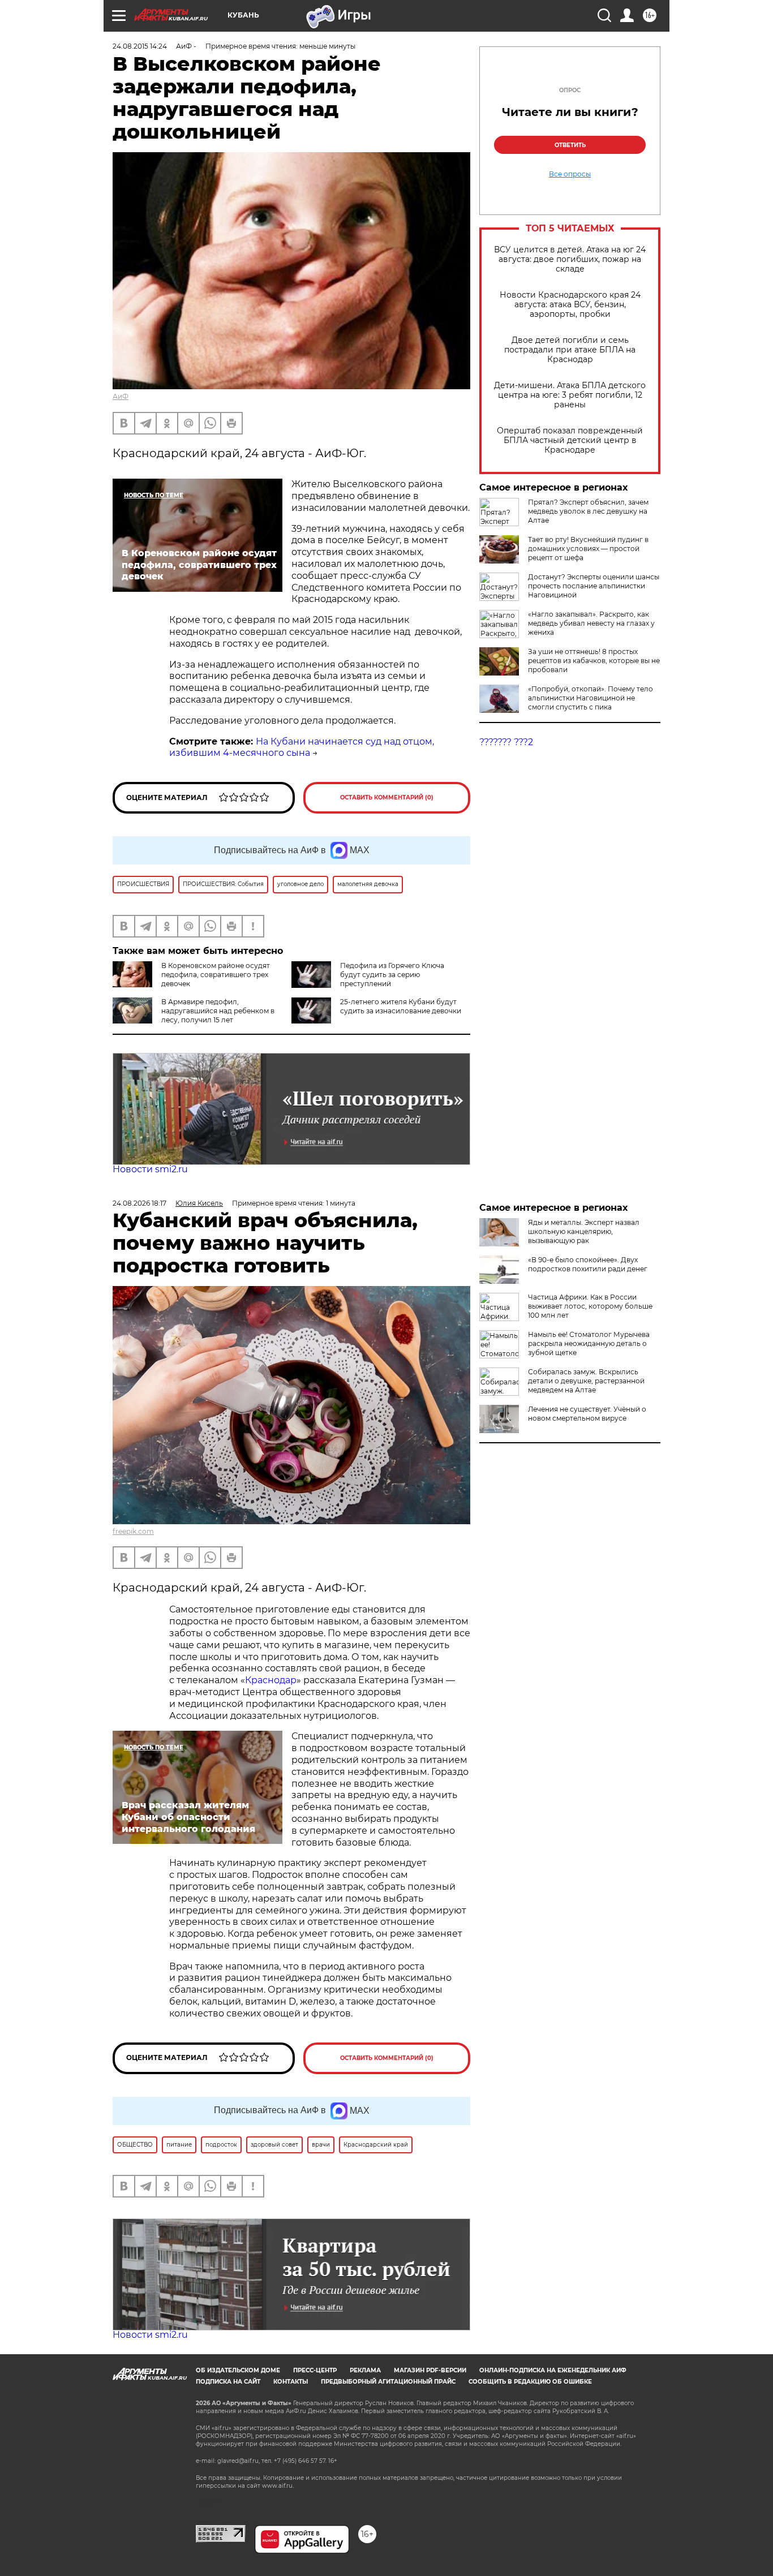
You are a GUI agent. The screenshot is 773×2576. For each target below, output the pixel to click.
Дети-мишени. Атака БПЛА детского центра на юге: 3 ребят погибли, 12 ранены (570, 395)
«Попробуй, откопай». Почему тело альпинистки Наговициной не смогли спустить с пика (591, 698)
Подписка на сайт (228, 2382)
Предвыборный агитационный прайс (388, 2382)
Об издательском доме (238, 2370)
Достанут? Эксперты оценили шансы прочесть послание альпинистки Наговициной (594, 586)
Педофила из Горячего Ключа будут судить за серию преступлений (392, 975)
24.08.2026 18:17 (139, 1203)
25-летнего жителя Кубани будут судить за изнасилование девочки (401, 1006)
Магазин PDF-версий (430, 2370)
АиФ (121, 396)
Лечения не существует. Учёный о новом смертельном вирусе (587, 1414)
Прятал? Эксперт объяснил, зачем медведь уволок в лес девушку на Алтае (588, 511)
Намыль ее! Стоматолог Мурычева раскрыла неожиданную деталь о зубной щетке (589, 1343)
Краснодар (271, 1680)
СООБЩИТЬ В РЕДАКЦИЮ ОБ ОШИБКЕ (530, 2382)
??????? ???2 (506, 742)
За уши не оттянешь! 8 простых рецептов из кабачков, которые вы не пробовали (594, 661)
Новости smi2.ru (150, 1169)
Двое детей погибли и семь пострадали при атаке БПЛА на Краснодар (570, 350)
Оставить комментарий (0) (387, 797)
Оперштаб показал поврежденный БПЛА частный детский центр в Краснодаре (570, 440)
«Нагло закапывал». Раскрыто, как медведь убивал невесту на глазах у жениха (591, 623)
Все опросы (570, 174)
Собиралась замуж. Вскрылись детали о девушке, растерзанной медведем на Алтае (586, 1381)
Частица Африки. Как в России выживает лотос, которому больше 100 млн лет (590, 1306)
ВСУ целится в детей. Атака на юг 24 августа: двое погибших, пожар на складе (570, 259)
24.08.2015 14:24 (140, 46)
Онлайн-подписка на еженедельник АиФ (553, 2370)
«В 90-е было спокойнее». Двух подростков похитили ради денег (588, 1264)
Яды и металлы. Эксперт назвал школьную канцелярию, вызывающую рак (584, 1231)
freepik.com (133, 1531)
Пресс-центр (315, 2370)
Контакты (291, 2382)
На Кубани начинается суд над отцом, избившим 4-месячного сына (302, 747)
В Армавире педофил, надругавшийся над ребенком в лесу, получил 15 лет (218, 1011)
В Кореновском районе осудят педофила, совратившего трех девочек (216, 975)
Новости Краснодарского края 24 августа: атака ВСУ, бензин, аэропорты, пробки (570, 305)
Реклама (365, 2370)
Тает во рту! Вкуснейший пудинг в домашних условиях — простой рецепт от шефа (588, 549)
